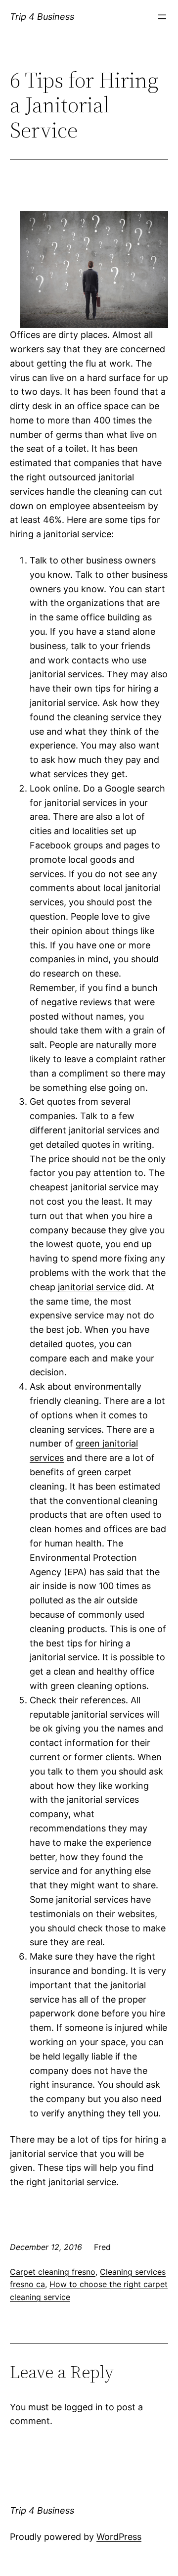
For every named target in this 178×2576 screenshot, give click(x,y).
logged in (84, 2407)
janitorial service (92, 1287)
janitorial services (66, 674)
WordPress (119, 2537)
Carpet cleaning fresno (53, 2272)
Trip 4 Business (42, 17)
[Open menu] (162, 17)
